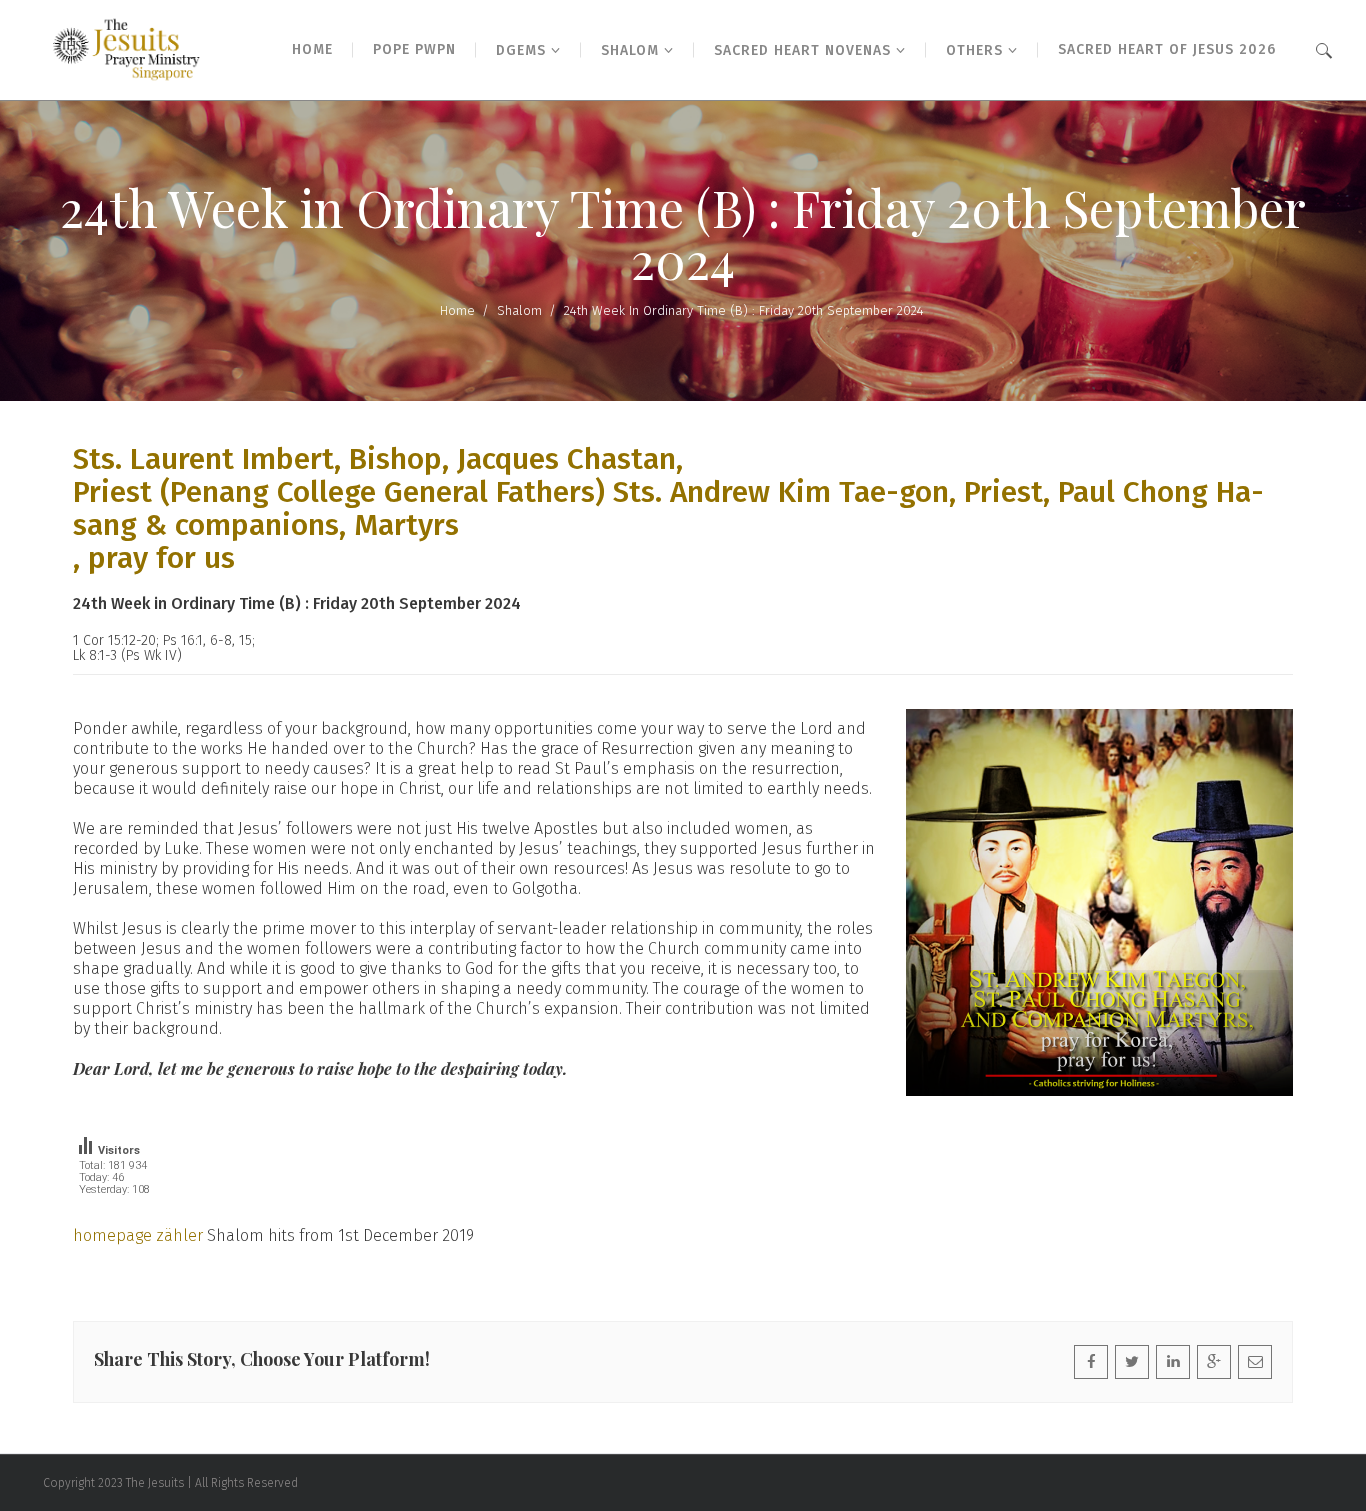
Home (457, 310)
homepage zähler (138, 1235)
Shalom (519, 310)
